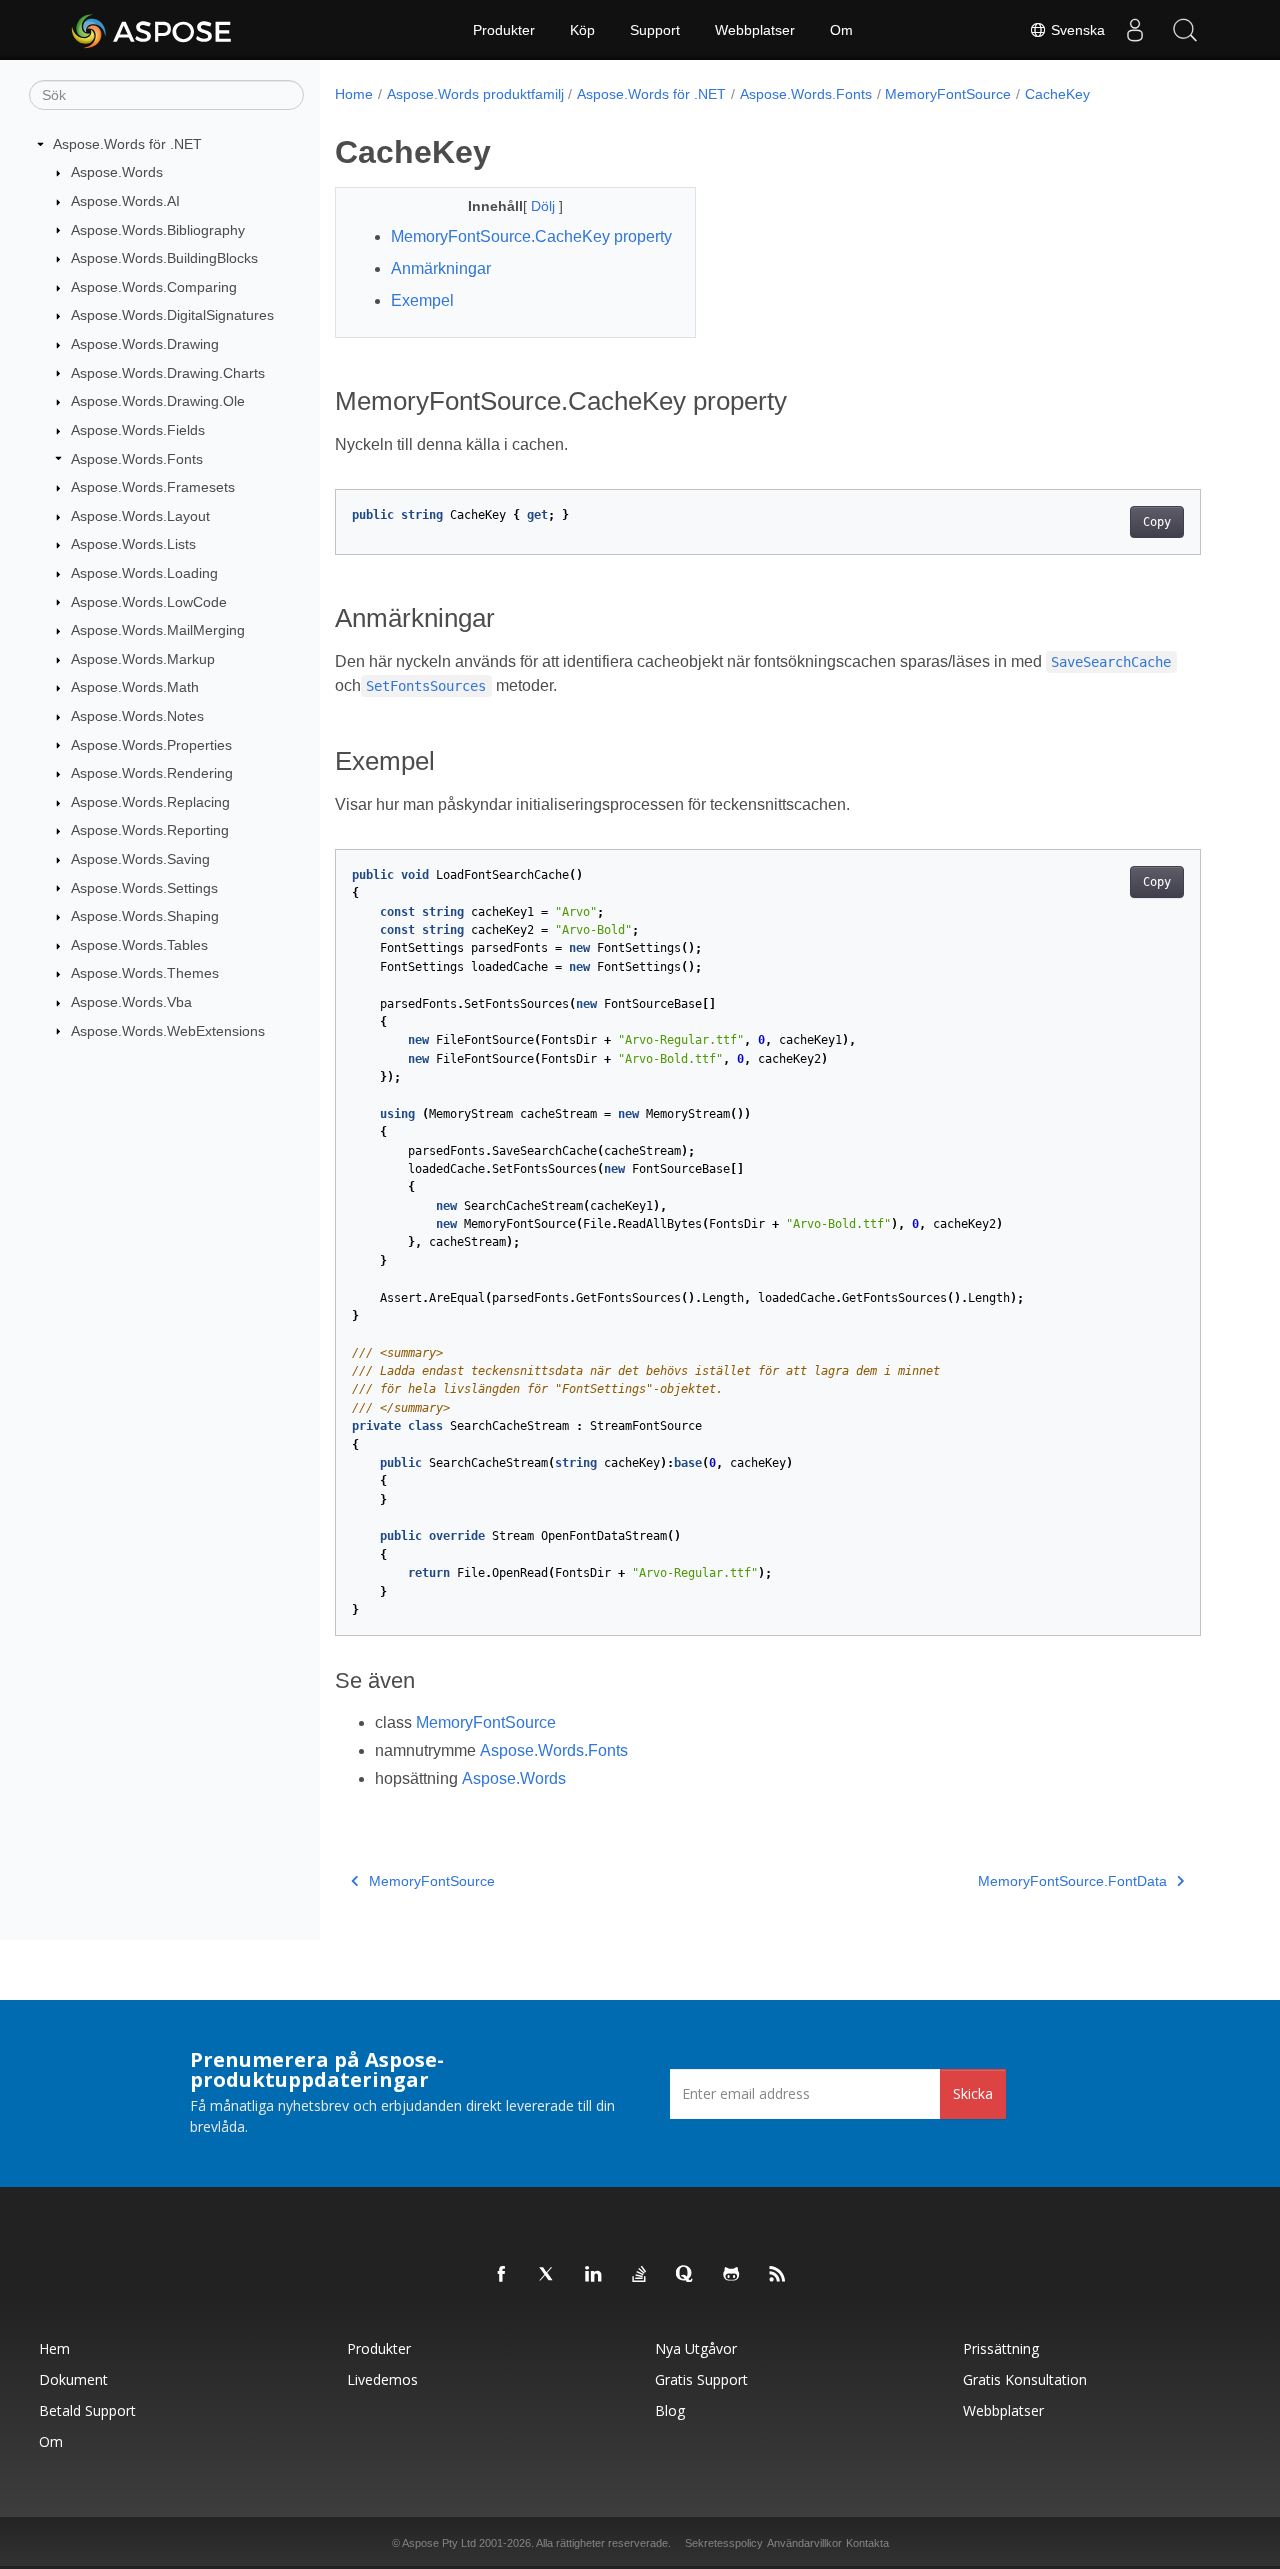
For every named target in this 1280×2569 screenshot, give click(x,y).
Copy (1157, 522)
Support (655, 30)
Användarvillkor (804, 2543)
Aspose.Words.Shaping (145, 916)
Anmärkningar (441, 268)
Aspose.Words (117, 172)
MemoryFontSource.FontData (1072, 1881)
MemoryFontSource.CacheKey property (531, 236)
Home (354, 94)
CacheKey (1057, 94)
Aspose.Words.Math (135, 687)
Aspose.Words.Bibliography (158, 230)
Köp (582, 30)
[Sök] (1185, 30)
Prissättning (1001, 2348)
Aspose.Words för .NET (127, 144)
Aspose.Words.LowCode (149, 602)
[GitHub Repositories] (732, 2275)
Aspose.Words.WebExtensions (168, 1031)
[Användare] (1135, 30)
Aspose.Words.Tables (139, 945)
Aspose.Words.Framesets (153, 487)
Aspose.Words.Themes (145, 973)
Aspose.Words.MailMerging (158, 630)
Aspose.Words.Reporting (150, 830)
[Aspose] (152, 30)
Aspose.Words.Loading (144, 573)
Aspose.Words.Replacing (150, 802)
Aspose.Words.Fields (138, 430)
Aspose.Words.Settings (144, 888)
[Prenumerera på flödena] (778, 2275)
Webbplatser (755, 30)
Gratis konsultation (1025, 2379)
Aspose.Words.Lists (133, 544)
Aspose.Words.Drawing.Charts (168, 373)
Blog (670, 2410)
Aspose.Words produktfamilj (475, 94)
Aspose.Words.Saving (140, 859)
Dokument (73, 2379)
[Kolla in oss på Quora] (686, 2275)
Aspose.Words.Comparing (154, 287)
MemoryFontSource (948, 94)
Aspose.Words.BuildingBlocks (164, 258)
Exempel (422, 300)
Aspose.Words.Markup (143, 659)
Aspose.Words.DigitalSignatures (172, 315)
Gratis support (701, 2379)
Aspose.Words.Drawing (145, 344)
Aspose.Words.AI (125, 201)
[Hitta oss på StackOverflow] (640, 2275)
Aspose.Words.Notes (137, 716)
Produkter (504, 30)
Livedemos (382, 2379)
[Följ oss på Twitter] (548, 2275)
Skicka (973, 2093)
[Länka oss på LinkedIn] (594, 2275)
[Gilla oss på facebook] (502, 2275)
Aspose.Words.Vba (131, 1002)
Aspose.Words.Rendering (152, 773)
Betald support (87, 2410)
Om (841, 30)
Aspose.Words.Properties (151, 745)
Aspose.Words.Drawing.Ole (158, 401)
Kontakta (867, 2543)
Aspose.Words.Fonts (137, 459)
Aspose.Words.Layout (140, 516)
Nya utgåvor (696, 2348)
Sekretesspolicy (724, 2543)
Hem (54, 2348)
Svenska (1076, 30)
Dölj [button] (545, 206)
